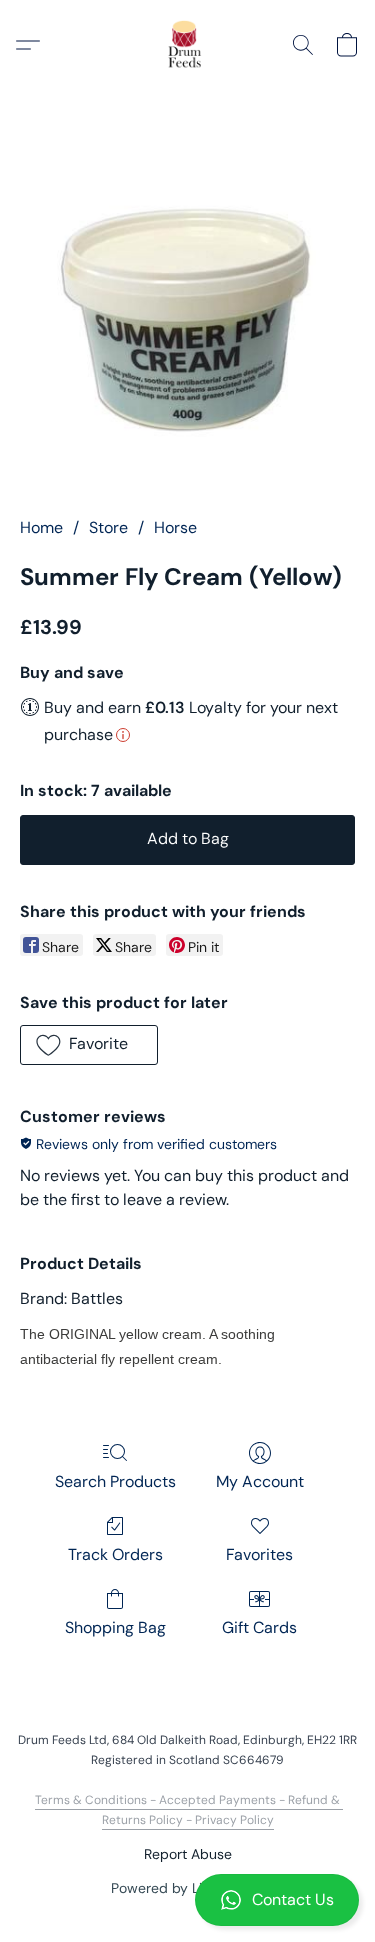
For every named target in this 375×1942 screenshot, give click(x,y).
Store (108, 527)
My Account (260, 1481)
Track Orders (115, 1554)
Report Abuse (188, 1854)
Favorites (259, 1554)
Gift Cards (259, 1627)
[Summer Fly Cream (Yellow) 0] (187, 317)
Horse (175, 527)
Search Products (115, 1481)
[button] (187, 1900)
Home (41, 527)
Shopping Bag (115, 1627)
